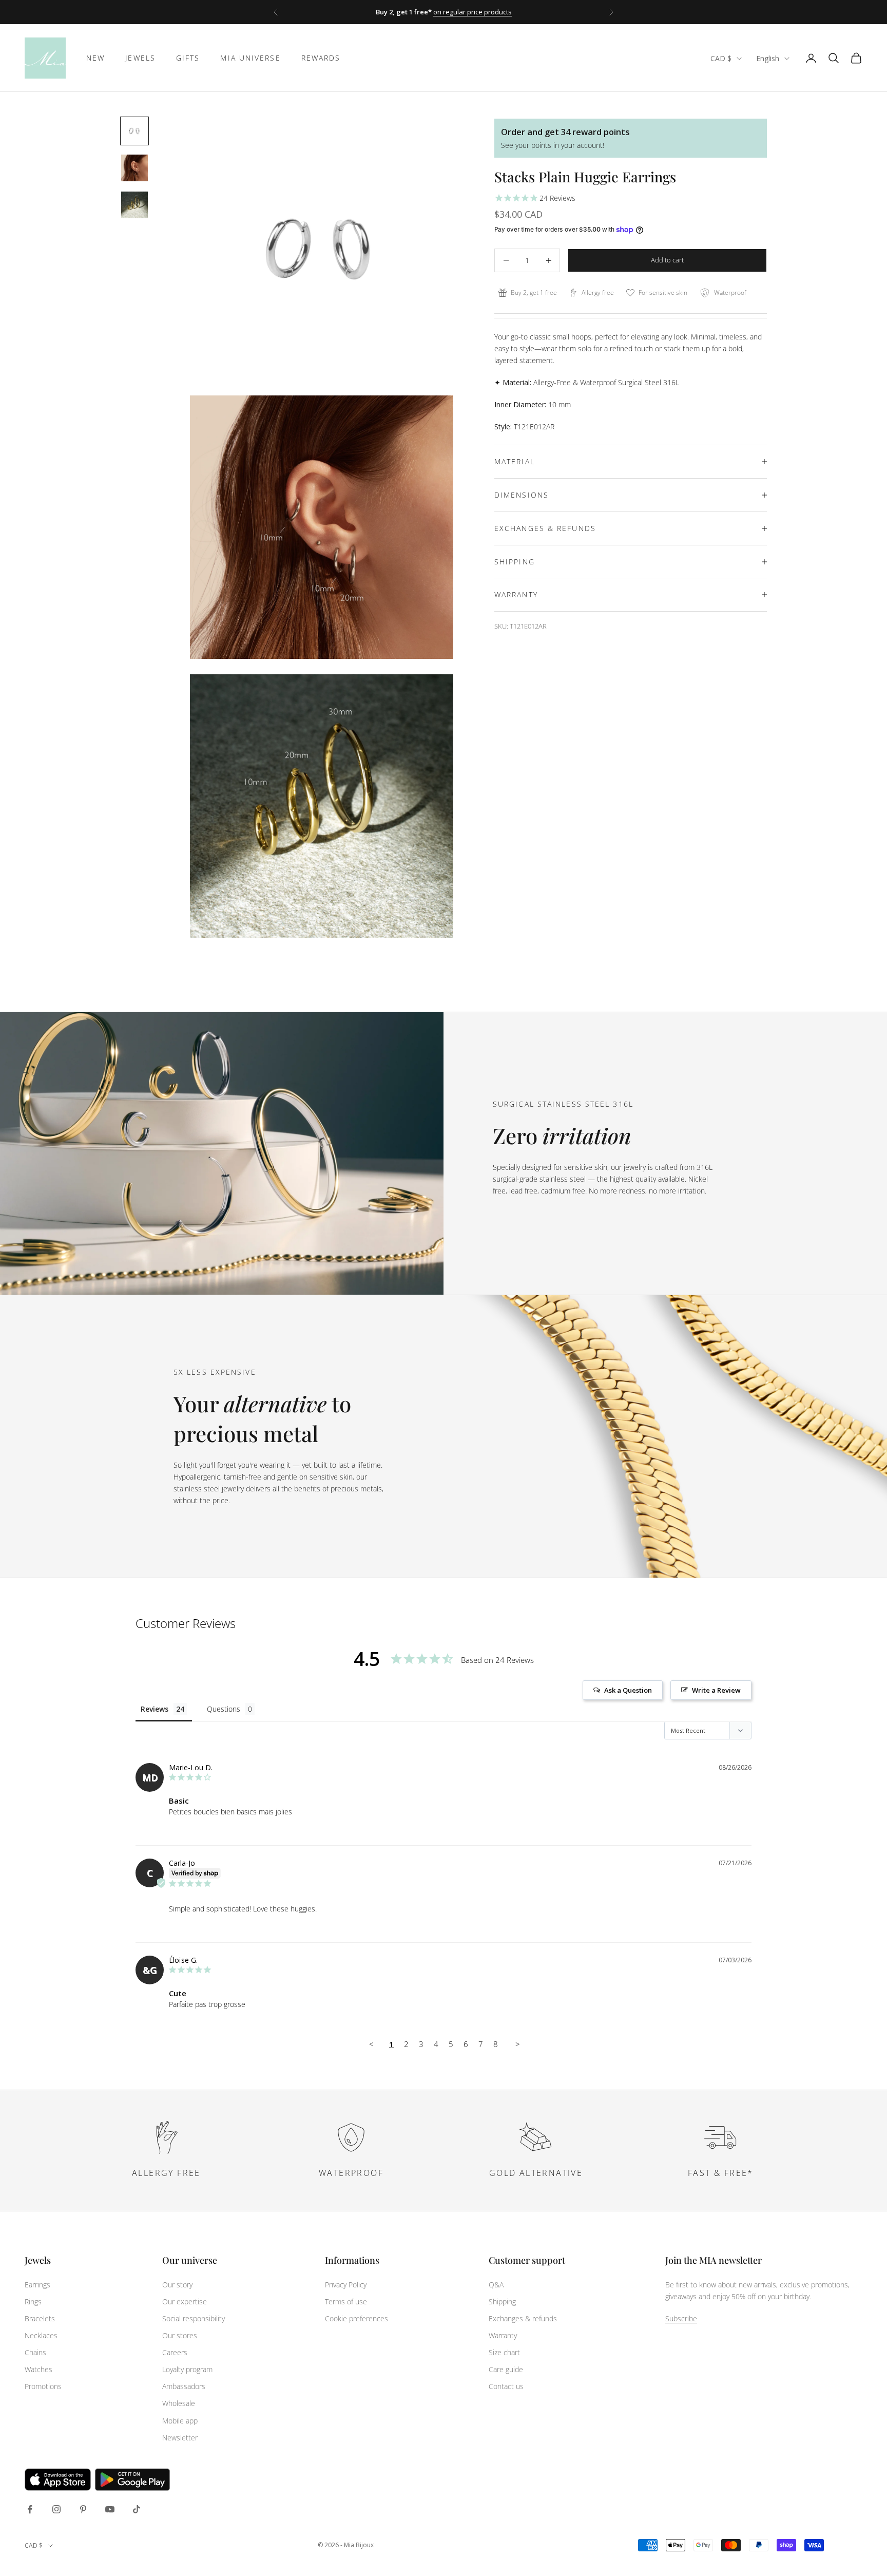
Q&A (496, 2285)
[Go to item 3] (134, 205)
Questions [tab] (224, 1709)
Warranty (503, 2335)
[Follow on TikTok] (137, 2509)
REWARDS (321, 58)
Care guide (506, 2369)
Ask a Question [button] (628, 1690)
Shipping (502, 2302)
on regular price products (473, 12)
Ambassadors (184, 2386)
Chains (35, 2352)
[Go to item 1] (134, 131)
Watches (38, 2369)
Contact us (506, 2386)
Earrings (37, 2285)
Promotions (43, 2386)
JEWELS (140, 58)
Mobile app (180, 2421)
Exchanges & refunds (523, 2318)
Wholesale (179, 2403)
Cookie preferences (356, 2318)
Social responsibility (194, 2318)
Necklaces (41, 2335)
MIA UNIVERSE (250, 58)
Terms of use (346, 2302)
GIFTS (188, 58)
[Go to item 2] (134, 168)
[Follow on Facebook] (30, 2509)
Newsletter (180, 2438)
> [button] (518, 2044)
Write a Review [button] (716, 1690)
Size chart (504, 2352)
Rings (33, 2302)
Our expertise (185, 2302)
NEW (95, 58)
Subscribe (681, 2318)
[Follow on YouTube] (110, 2509)
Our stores (180, 2335)
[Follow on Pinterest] (83, 2509)
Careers (175, 2352)
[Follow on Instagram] (56, 2509)
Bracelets (40, 2318)
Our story (177, 2285)
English (768, 58)
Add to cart (667, 260)
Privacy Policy (346, 2285)
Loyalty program (187, 2369)
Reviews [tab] (155, 1709)
